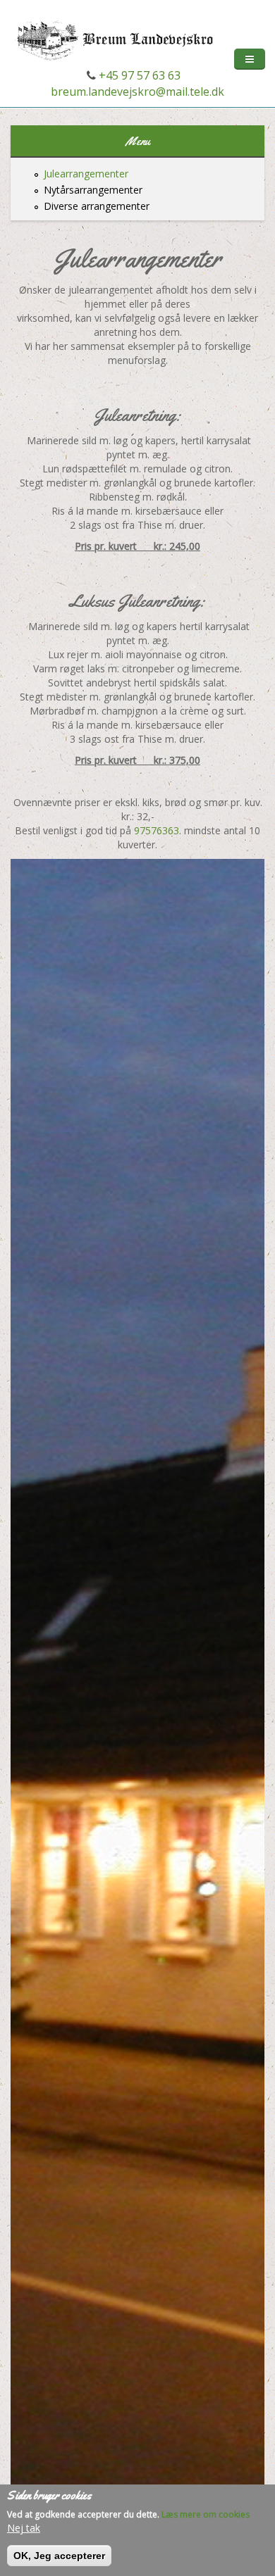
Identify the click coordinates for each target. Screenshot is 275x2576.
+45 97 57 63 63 (138, 75)
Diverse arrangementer (97, 206)
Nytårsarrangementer (93, 190)
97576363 (157, 830)
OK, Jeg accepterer (59, 2556)
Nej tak (24, 2528)
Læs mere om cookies (206, 2514)
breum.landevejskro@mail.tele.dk (137, 92)
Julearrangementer (86, 174)
